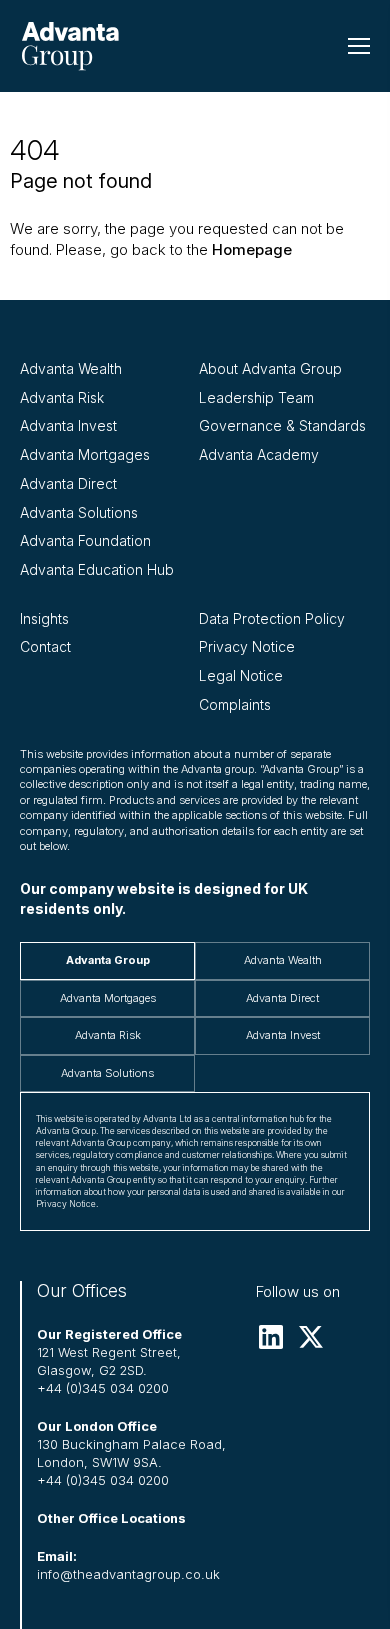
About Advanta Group (270, 368)
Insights (44, 618)
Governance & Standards (282, 425)
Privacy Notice (247, 646)
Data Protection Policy (272, 618)
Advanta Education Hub (97, 569)
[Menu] (359, 46)
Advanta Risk (62, 397)
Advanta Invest (68, 425)
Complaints (235, 704)
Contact (45, 646)
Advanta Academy (259, 454)
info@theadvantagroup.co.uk (128, 1574)
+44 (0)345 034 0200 (103, 1388)
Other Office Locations (111, 1518)
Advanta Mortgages (85, 454)
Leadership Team (256, 397)
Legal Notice (241, 675)
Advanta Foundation (85, 540)
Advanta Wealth (71, 368)
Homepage (252, 249)
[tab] (107, 960)
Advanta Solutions (79, 512)
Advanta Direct (68, 483)
